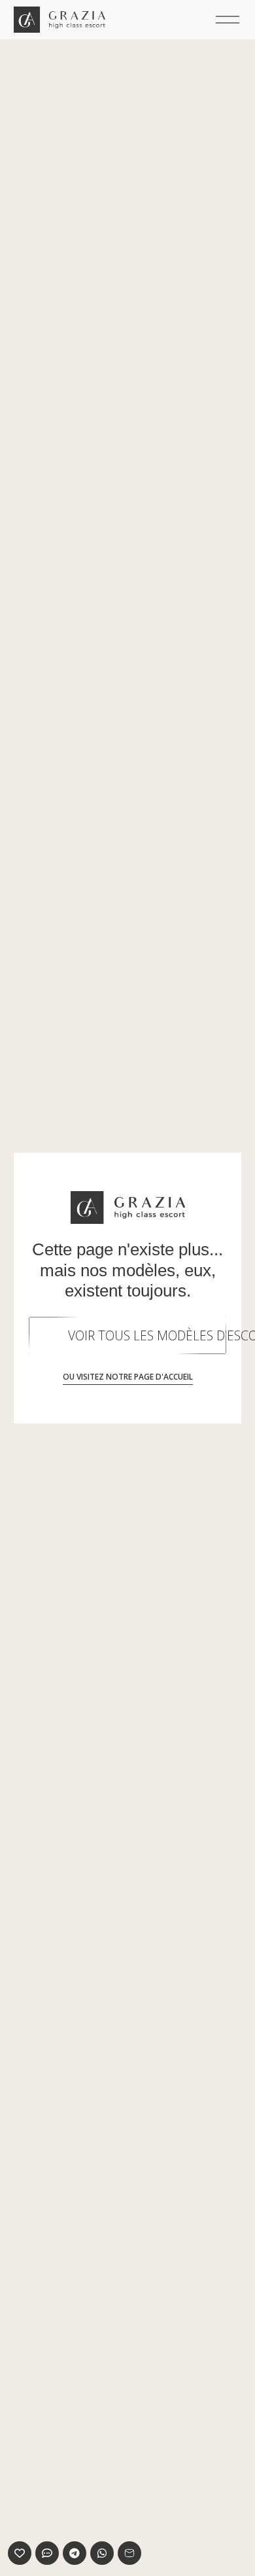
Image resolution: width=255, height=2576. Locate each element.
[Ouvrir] (228, 20)
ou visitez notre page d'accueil (128, 1377)
